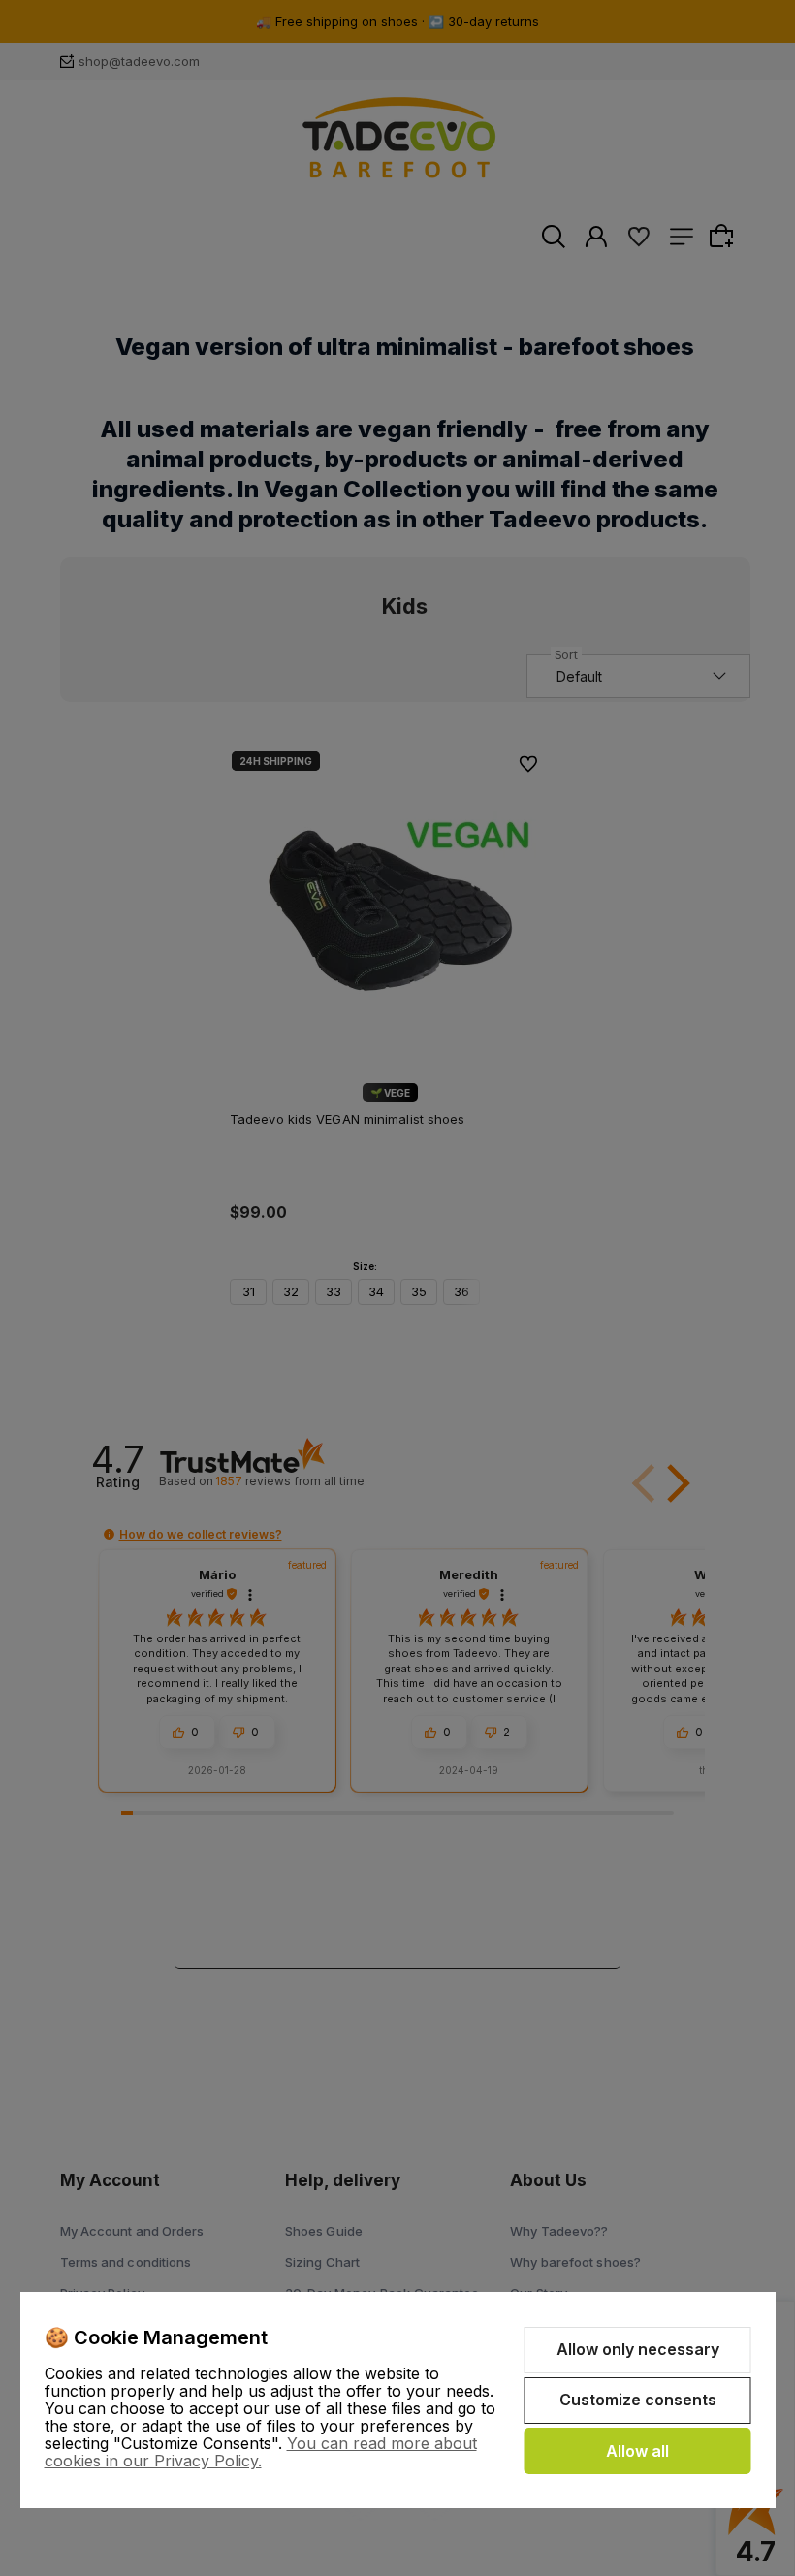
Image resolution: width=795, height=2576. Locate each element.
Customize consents (638, 2400)
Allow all (637, 2451)
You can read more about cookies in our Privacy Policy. (261, 2452)
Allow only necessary (638, 2349)
